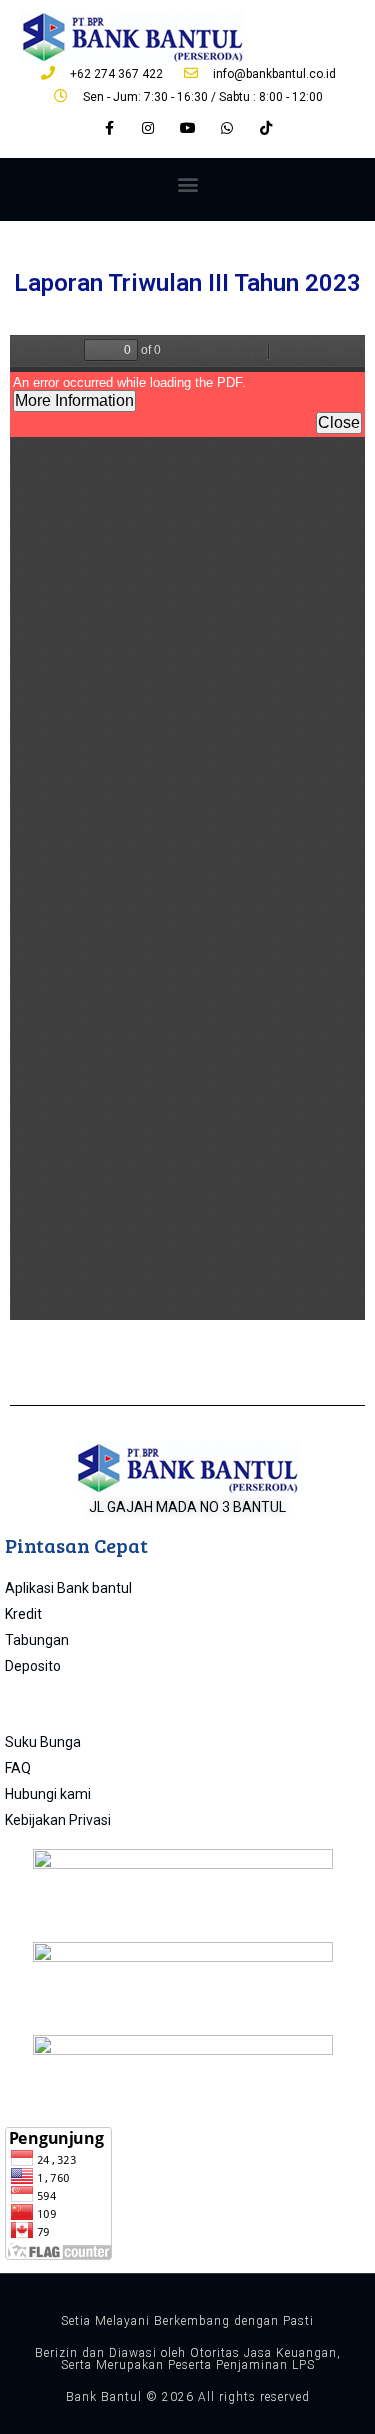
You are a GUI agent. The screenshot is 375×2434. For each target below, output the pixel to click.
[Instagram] (148, 128)
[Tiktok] (265, 128)
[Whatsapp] (226, 128)
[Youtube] (187, 128)
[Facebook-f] (109, 128)
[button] (187, 184)
